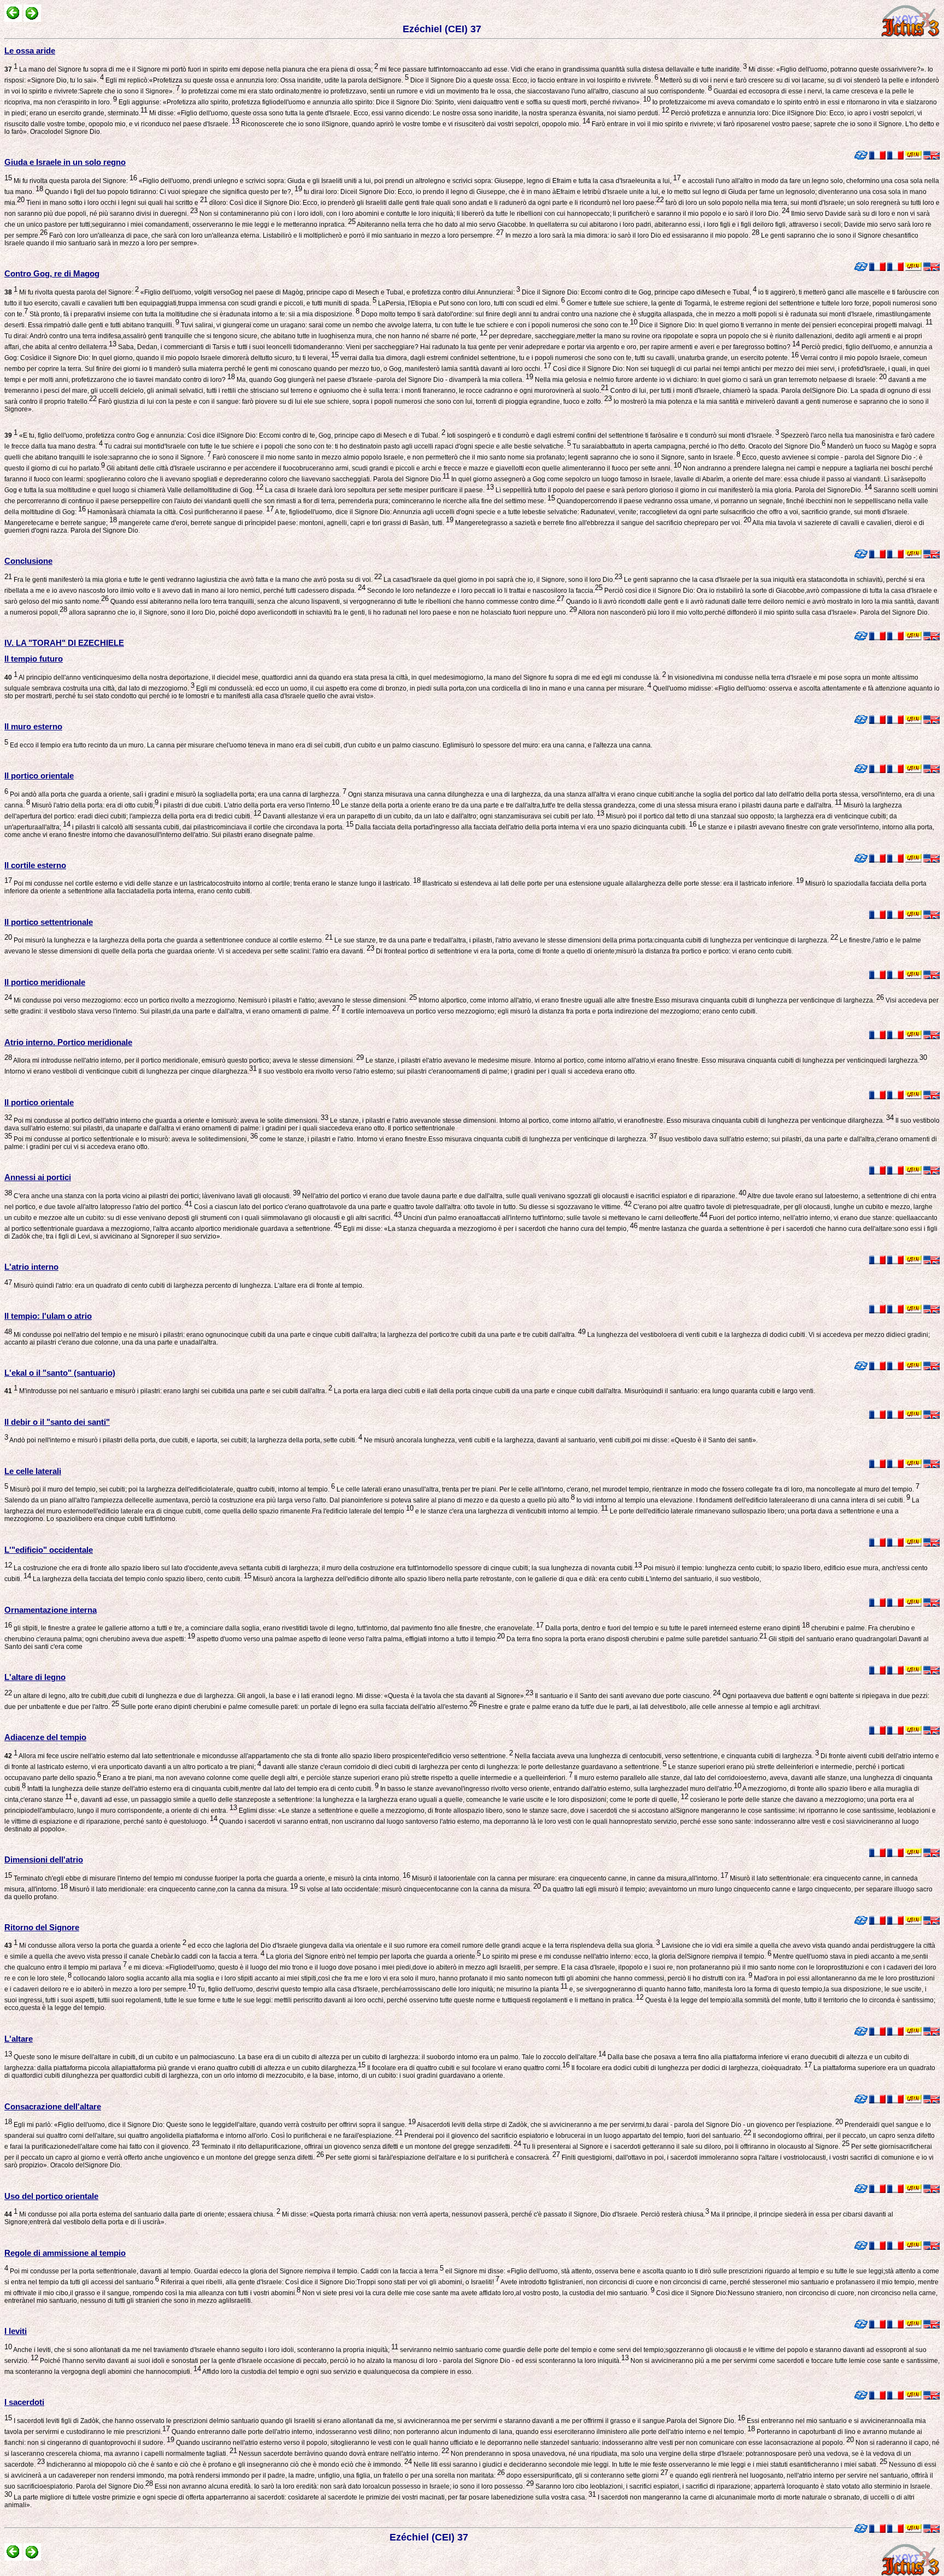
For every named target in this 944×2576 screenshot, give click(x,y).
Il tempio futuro (34, 659)
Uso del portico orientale (51, 2196)
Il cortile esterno (35, 865)
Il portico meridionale (45, 982)
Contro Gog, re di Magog (52, 273)
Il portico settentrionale (49, 922)
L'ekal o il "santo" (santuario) (60, 1373)
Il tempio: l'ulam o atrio (48, 1316)
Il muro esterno (33, 726)
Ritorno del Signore (42, 1927)
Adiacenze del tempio (45, 1737)
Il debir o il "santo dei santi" (57, 1422)
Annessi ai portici (38, 1177)
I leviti (16, 2331)
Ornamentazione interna (51, 1610)
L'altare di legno (35, 1677)
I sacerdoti (24, 2402)
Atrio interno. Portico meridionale (68, 1042)
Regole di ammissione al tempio (65, 2253)
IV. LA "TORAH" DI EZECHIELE (64, 643)
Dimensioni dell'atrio (44, 1859)
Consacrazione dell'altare (53, 2106)
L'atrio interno (31, 1267)
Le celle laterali (33, 1471)
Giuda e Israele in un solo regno (65, 162)
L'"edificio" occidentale (49, 1550)
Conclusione (28, 561)
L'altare (19, 2039)
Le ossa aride (30, 51)
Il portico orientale (39, 776)
